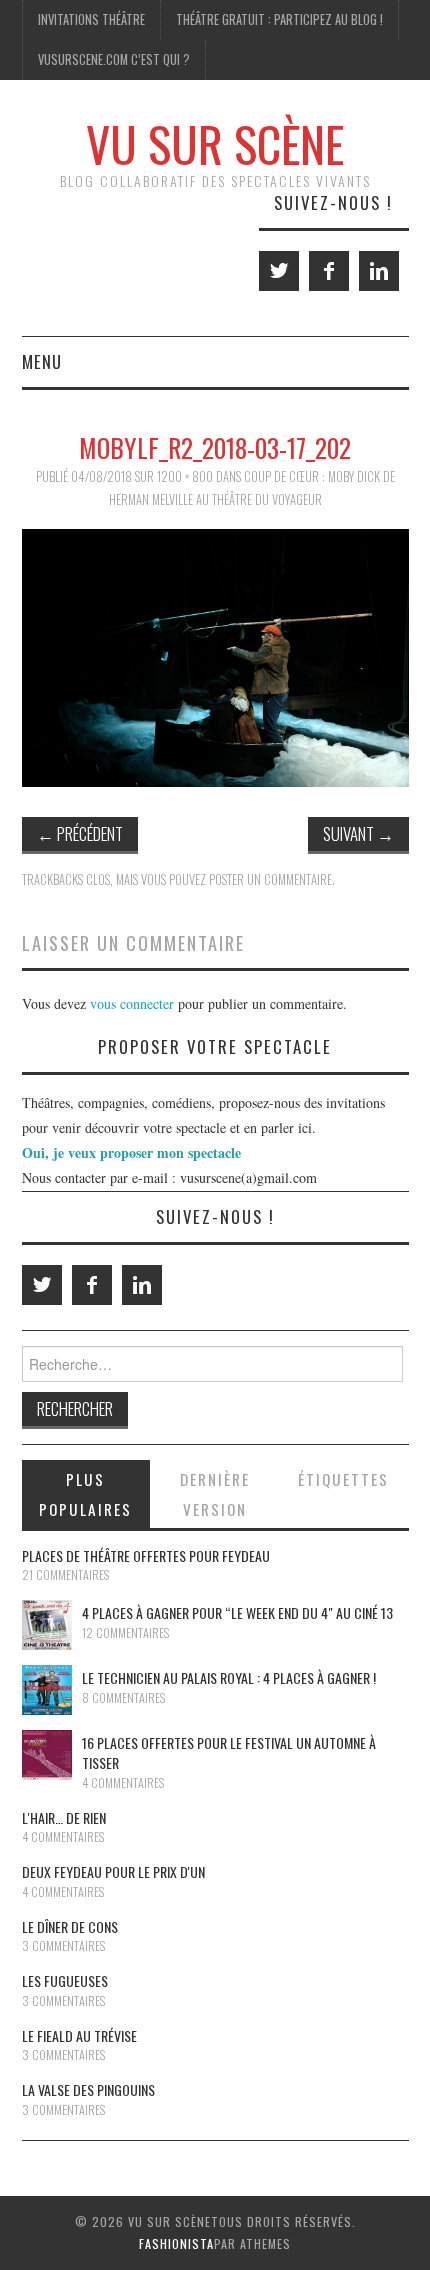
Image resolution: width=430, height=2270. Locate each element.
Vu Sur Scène (215, 143)
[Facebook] (329, 271)
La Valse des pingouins (88, 2089)
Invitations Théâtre (91, 19)
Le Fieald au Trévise (79, 2035)
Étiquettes (343, 1479)
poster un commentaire (270, 879)
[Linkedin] (379, 271)
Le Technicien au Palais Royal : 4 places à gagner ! (229, 1677)
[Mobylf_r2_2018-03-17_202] (215, 655)
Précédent (80, 833)
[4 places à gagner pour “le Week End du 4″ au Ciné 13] (47, 1625)
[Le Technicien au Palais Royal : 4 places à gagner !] (47, 1690)
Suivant (358, 833)
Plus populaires (85, 1494)
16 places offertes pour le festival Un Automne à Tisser (229, 1752)
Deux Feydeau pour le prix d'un (113, 1871)
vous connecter (132, 1003)
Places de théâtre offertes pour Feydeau (146, 1555)
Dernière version (215, 1494)
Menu (42, 361)
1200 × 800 (185, 476)
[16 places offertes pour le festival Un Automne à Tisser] (47, 1755)
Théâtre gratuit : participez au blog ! (279, 19)
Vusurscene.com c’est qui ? (114, 59)
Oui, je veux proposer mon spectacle (131, 1152)
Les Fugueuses (65, 1980)
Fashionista (176, 2243)
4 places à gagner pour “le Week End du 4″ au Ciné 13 (237, 1612)
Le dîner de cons (70, 1926)
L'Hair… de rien (64, 1817)
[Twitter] (279, 271)
